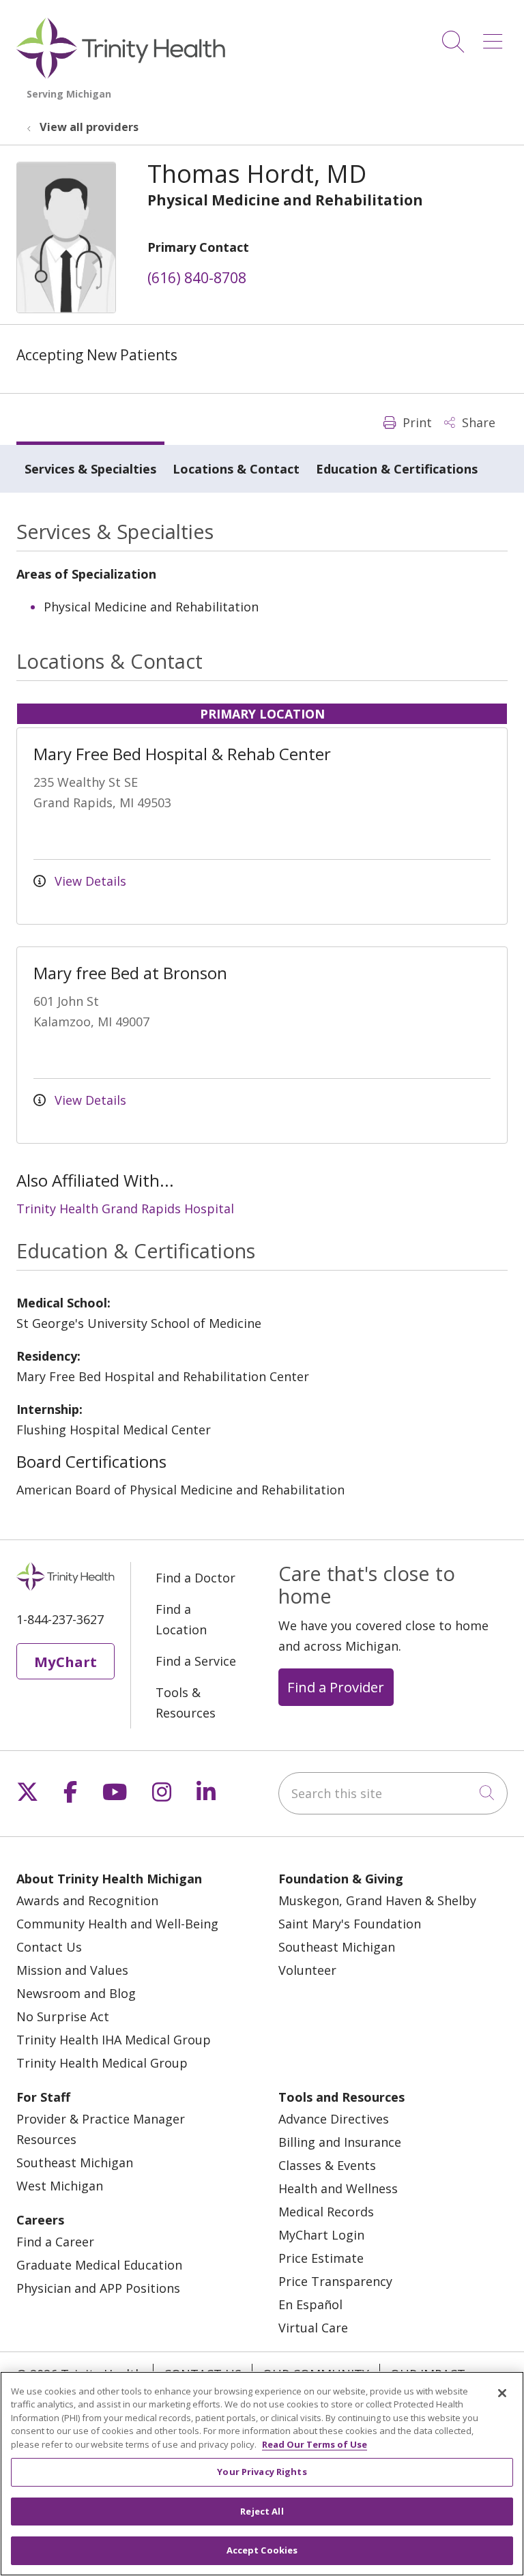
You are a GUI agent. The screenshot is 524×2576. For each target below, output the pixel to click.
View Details (89, 881)
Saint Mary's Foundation (350, 1924)
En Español (310, 2304)
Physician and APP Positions (98, 2288)
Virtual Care (313, 2328)
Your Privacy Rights (262, 2472)
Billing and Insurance (340, 2142)
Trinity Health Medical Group (102, 2063)
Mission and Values (72, 1970)
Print (416, 422)
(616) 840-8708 (197, 278)
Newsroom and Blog (76, 1993)
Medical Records (326, 2212)
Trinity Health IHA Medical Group (114, 2040)
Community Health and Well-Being (117, 1924)
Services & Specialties (90, 469)
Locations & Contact (236, 469)
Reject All (262, 2511)
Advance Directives (334, 2119)
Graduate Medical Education (99, 2265)
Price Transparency (335, 2281)
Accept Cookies (262, 2550)
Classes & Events (327, 2165)
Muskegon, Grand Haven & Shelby (377, 1900)
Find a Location (181, 1619)
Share (477, 422)
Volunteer (307, 1970)
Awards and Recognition (87, 1900)
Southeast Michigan (337, 1947)
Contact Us (49, 1947)
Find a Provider (336, 1687)
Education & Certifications (397, 469)
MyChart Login (321, 2235)
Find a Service (196, 1661)
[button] (495, 37)
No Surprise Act (63, 2016)
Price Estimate (321, 2258)
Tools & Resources (186, 1703)
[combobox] (393, 1793)
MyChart (65, 1662)
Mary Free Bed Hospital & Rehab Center (182, 754)
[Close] (502, 2393)
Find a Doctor (195, 1578)
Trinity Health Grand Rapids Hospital (125, 1209)
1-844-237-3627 (60, 1619)
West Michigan (60, 2186)
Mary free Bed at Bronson (130, 973)
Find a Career (55, 2242)
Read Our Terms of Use (315, 2444)
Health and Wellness (338, 2188)
